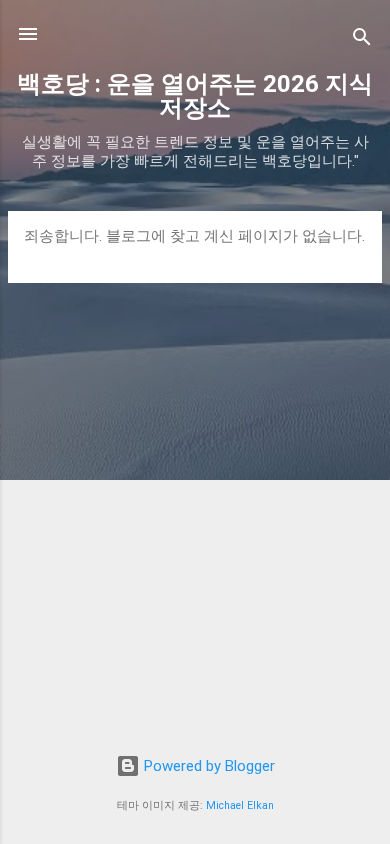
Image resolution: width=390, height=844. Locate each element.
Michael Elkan (240, 805)
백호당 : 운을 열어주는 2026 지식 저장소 (195, 96)
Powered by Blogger (207, 766)
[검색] (362, 40)
